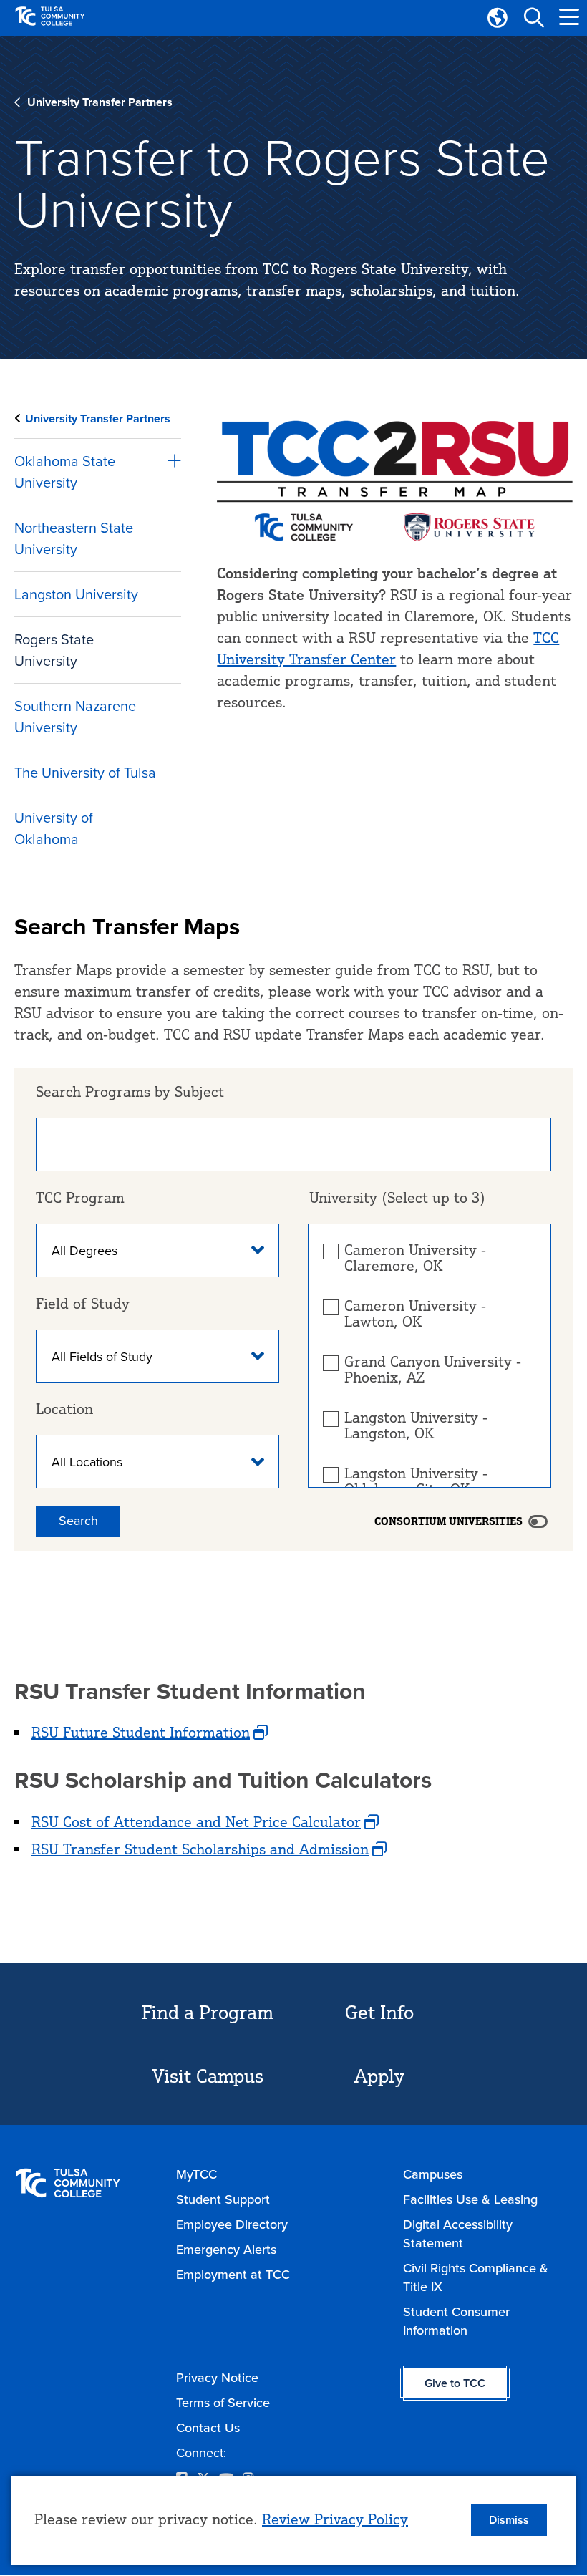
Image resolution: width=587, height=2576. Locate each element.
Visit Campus (208, 2076)
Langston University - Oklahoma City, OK (416, 1481)
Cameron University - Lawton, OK (415, 1314)
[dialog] (293, 2520)
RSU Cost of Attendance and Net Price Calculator (196, 1822)
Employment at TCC (233, 2275)
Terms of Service (223, 2403)
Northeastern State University (74, 538)
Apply (379, 2076)
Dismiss (509, 2520)
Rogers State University (54, 650)
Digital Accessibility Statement (458, 2234)
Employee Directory (232, 2224)
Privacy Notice (217, 2378)
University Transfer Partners (100, 102)
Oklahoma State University (65, 472)
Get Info (379, 2012)
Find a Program (208, 2012)
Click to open (170, 462)
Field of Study (83, 1303)
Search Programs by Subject (130, 1091)
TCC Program (80, 1197)
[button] (533, 18)
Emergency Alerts (226, 2250)
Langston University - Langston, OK (416, 1425)
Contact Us (208, 2428)
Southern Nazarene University (75, 717)
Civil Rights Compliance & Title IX (476, 2277)
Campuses (433, 2174)
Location (64, 1409)
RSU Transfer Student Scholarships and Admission (200, 1849)
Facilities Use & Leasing (470, 2199)
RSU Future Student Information (141, 1732)
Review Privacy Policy (335, 2519)
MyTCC (197, 2174)
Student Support (223, 2199)
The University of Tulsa (85, 773)
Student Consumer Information (456, 2321)
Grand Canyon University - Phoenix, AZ (433, 1370)
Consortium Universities (448, 1521)
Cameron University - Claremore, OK (415, 1258)
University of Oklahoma (54, 828)
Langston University (76, 594)
